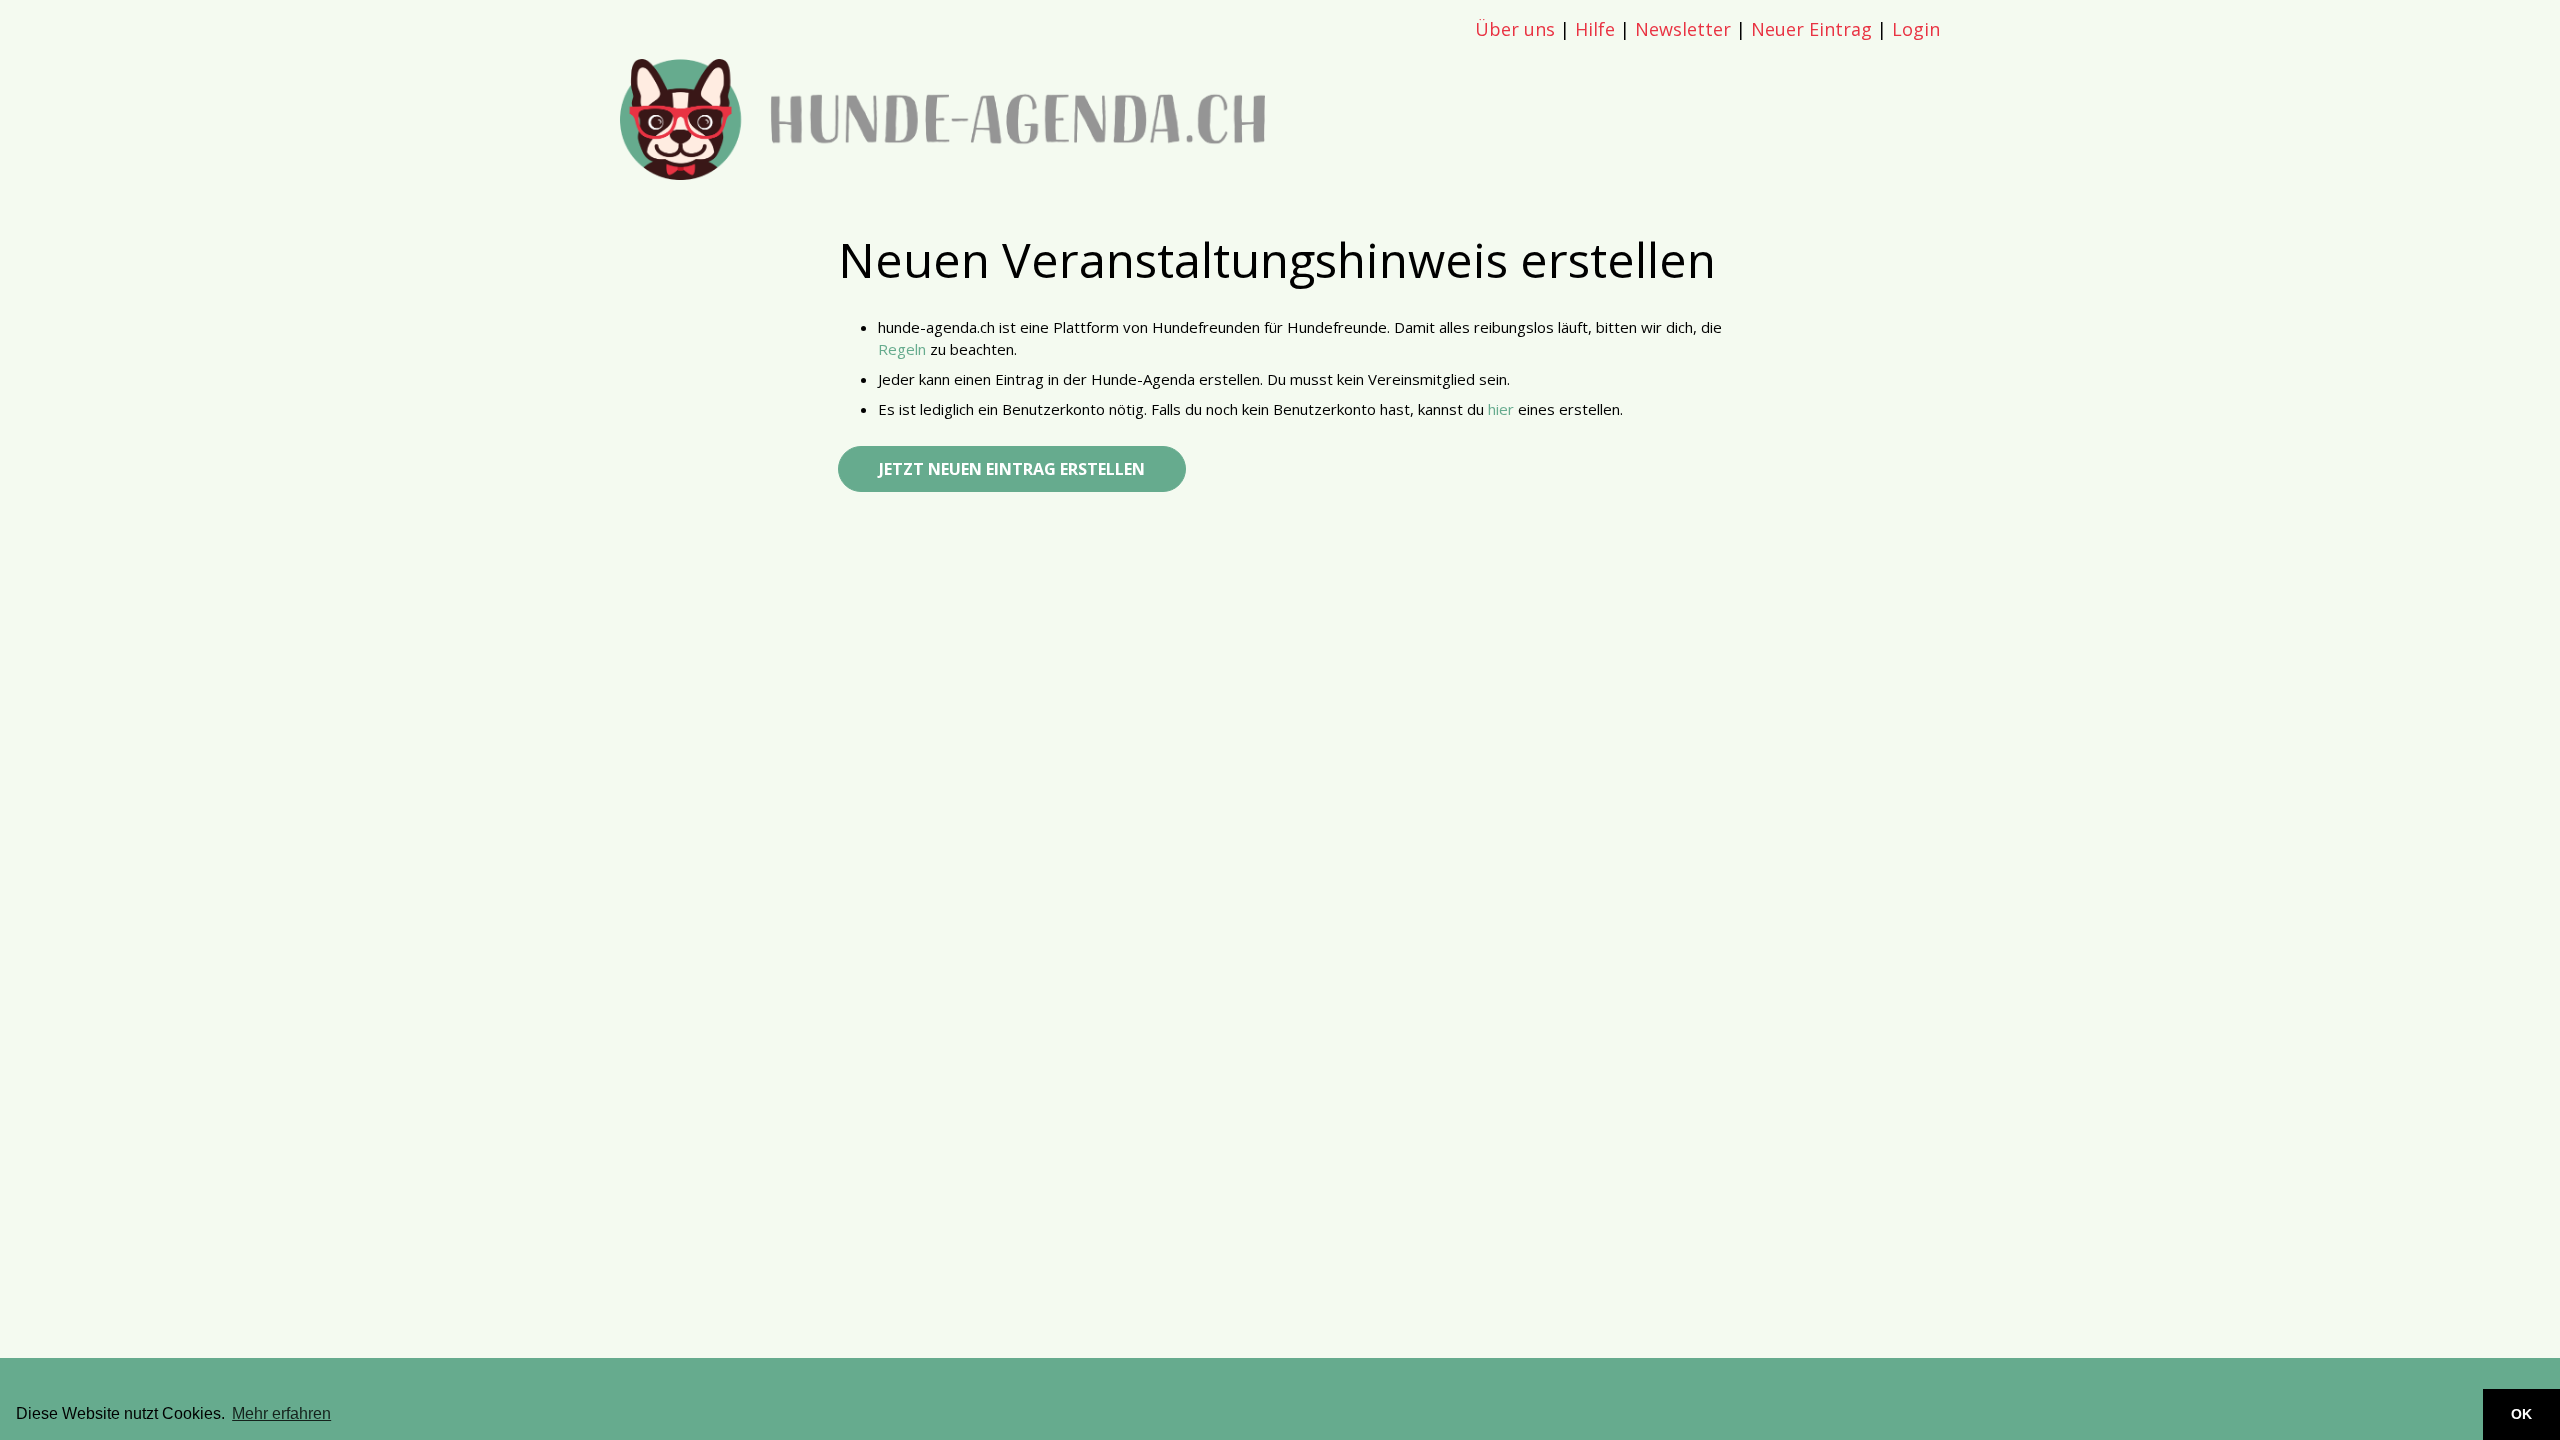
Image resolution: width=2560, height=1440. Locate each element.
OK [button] (2521, 1414)
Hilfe (1595, 29)
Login (1916, 29)
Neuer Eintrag (1811, 29)
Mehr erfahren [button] (281, 1413)
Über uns (1515, 29)
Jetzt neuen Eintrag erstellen (1012, 469)
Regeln (902, 349)
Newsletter (1683, 29)
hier (1501, 409)
